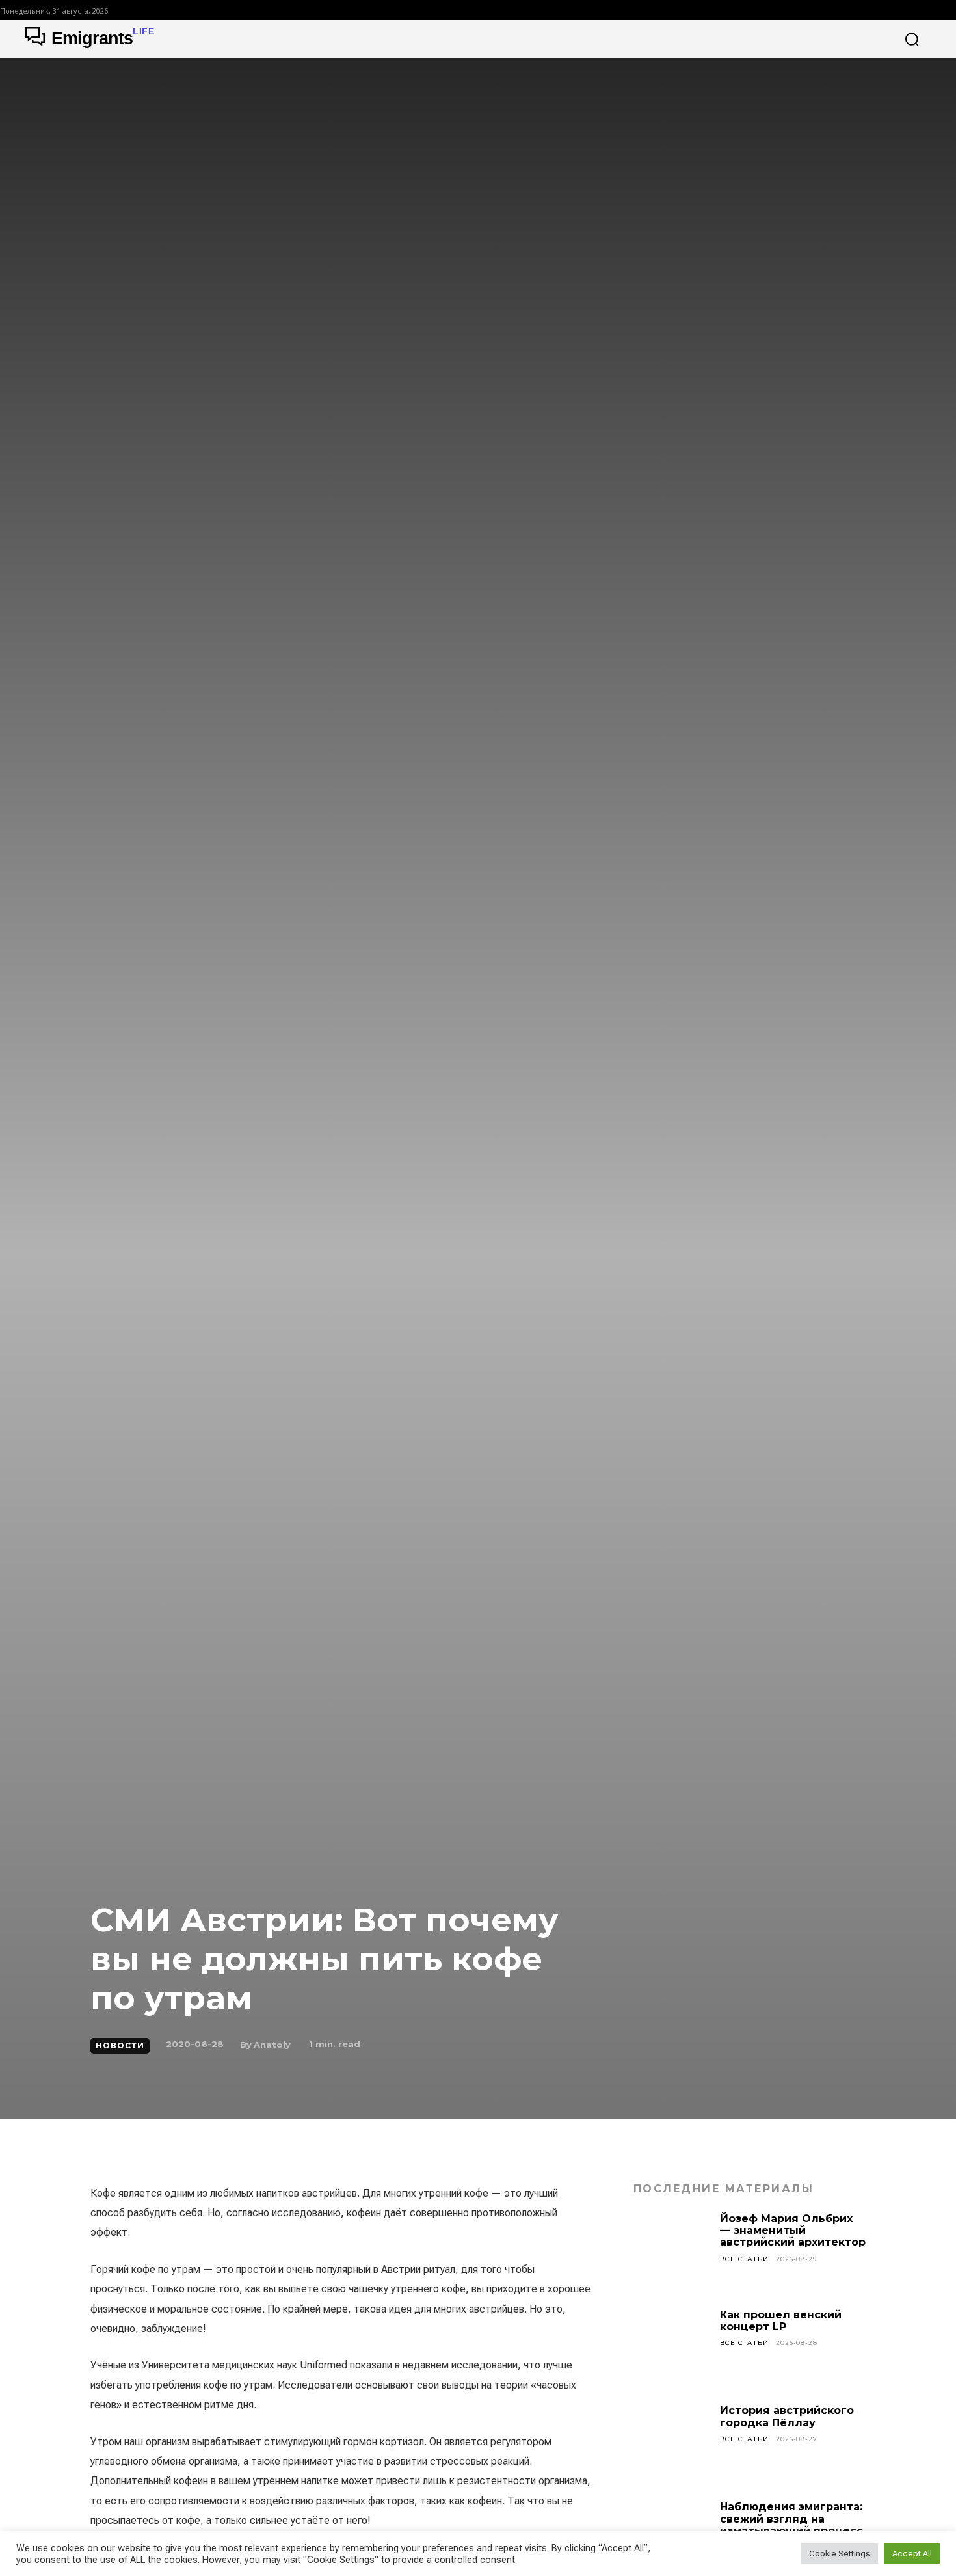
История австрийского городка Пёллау (787, 2416)
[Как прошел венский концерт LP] (672, 2348)
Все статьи (744, 2259)
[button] (912, 39)
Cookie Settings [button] (840, 2554)
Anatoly (272, 2045)
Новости (120, 2046)
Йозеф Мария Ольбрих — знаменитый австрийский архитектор (793, 2231)
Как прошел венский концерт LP (781, 2321)
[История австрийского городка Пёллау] (672, 2443)
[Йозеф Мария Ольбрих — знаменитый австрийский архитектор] (672, 2251)
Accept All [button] (912, 2554)
